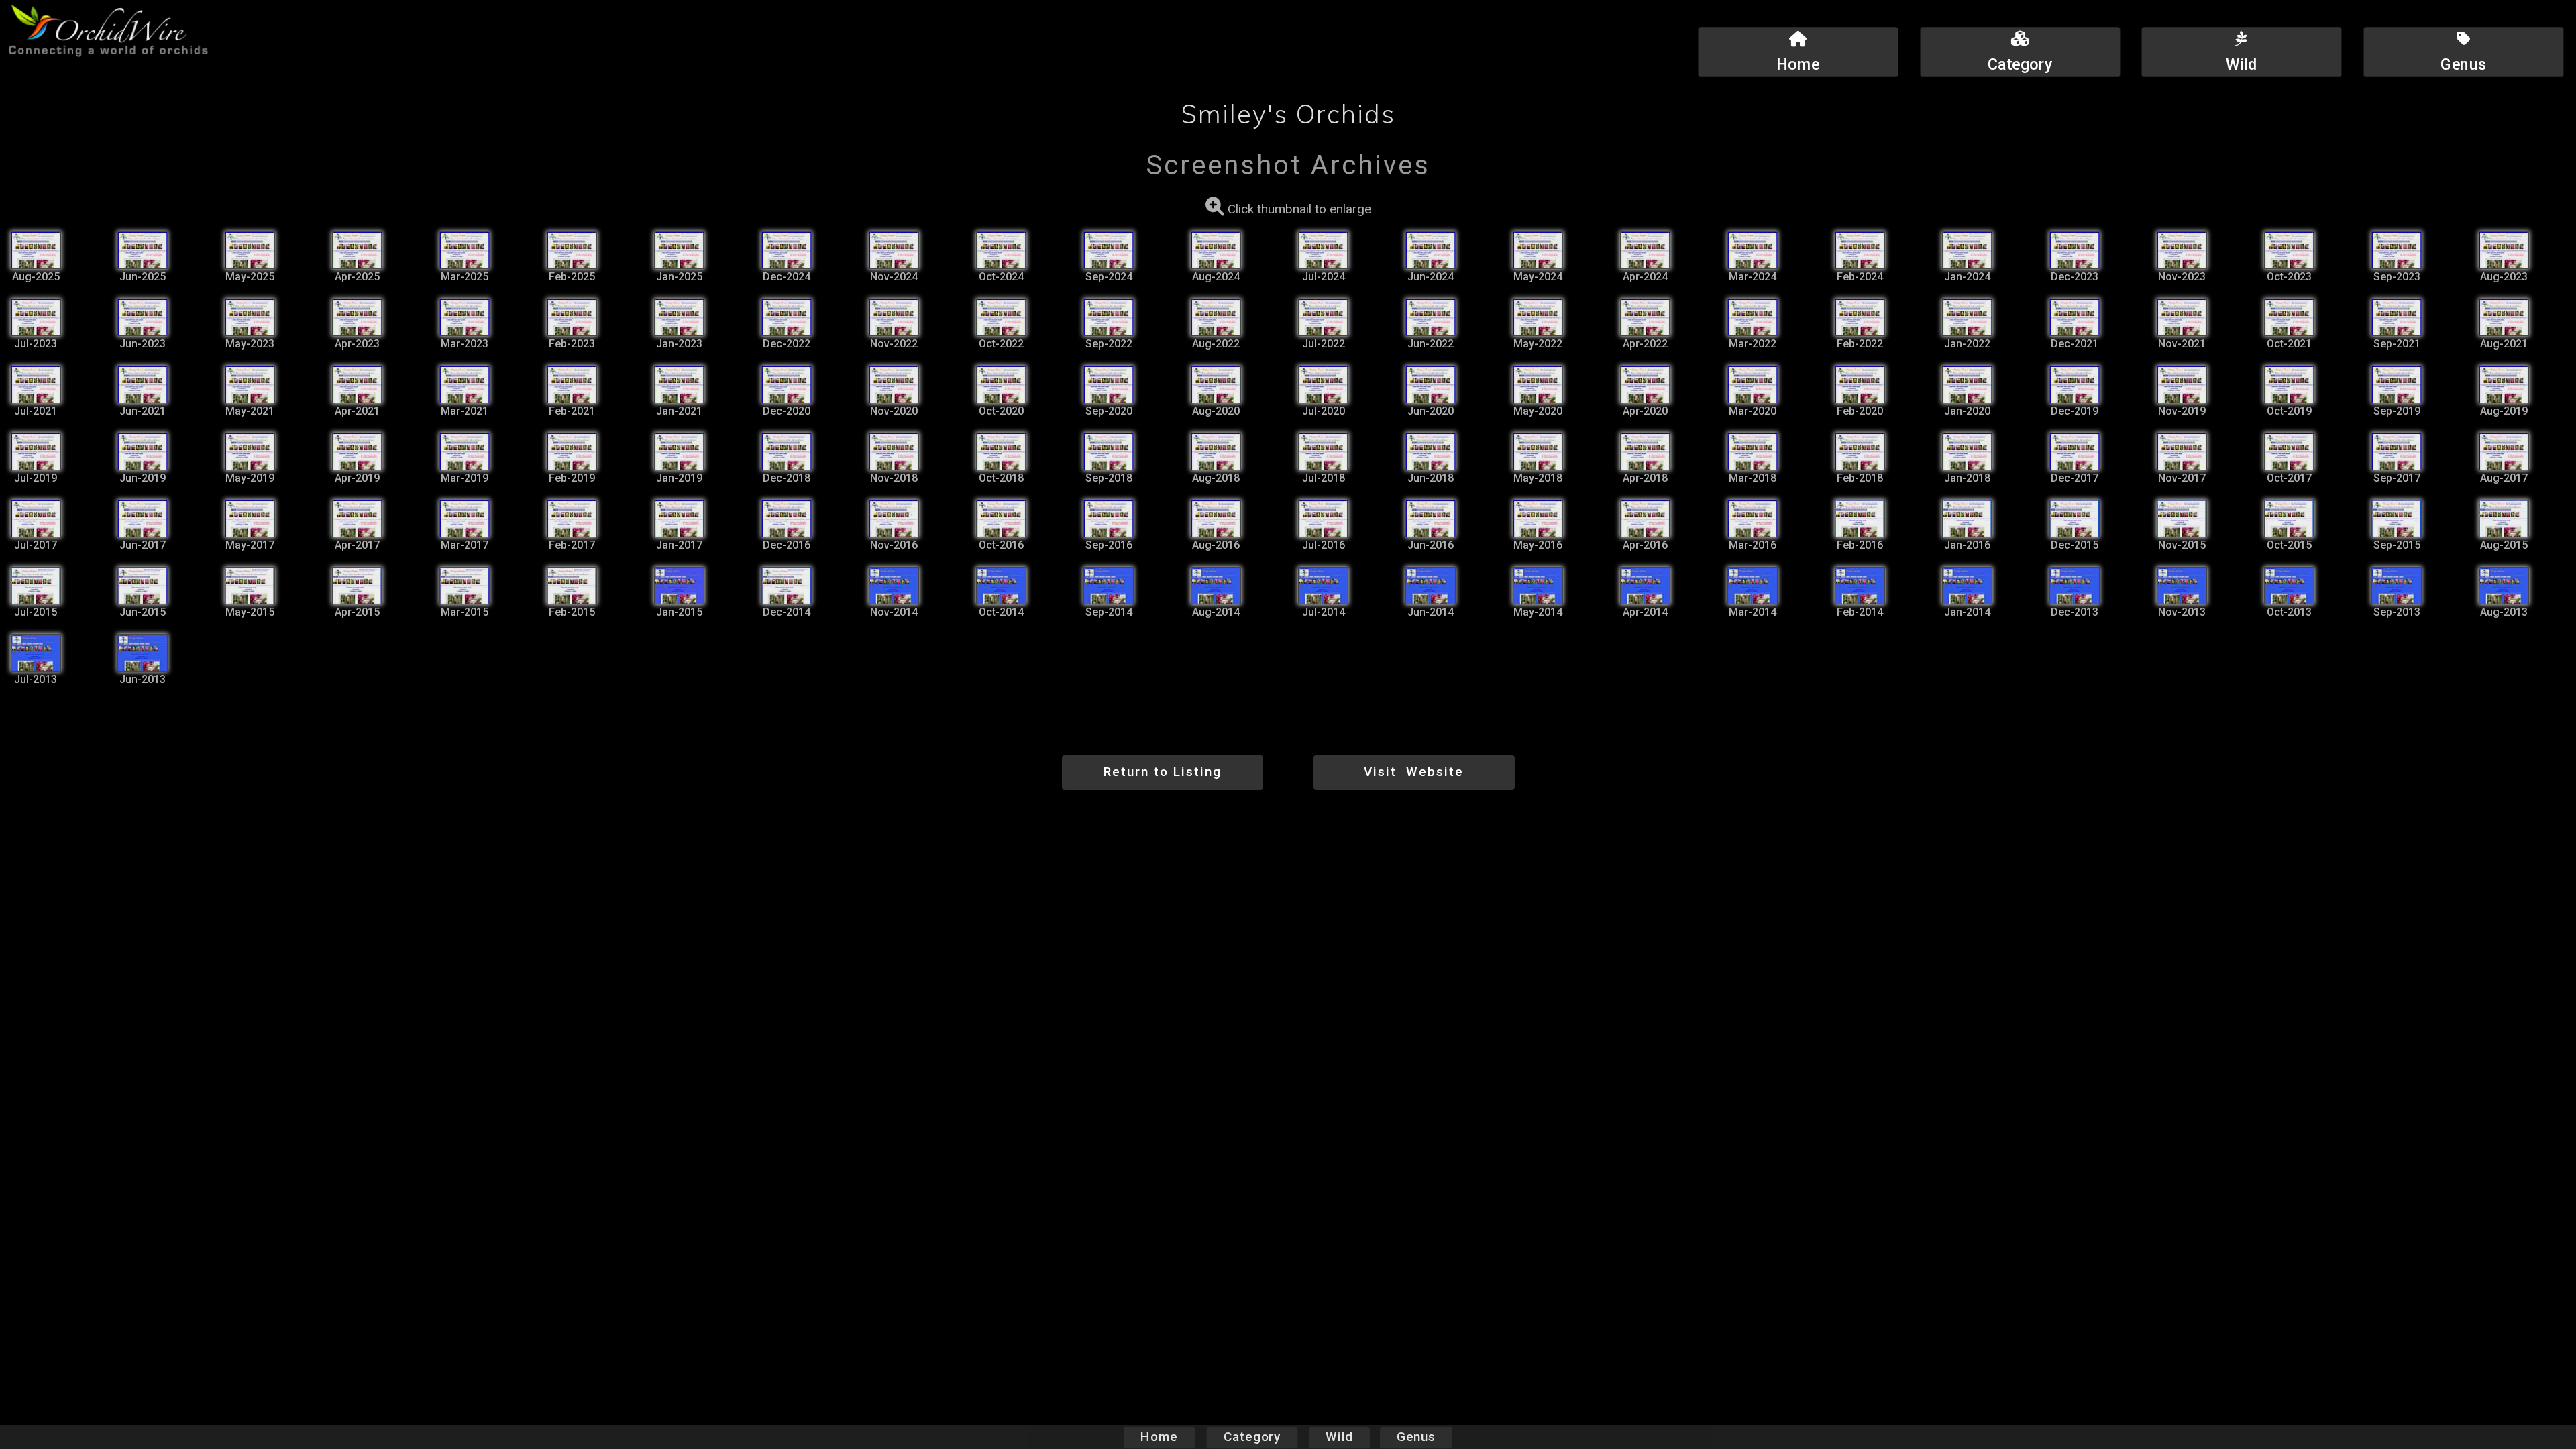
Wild (1339, 1438)
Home (1159, 1438)
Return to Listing (1163, 772)
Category (1252, 1438)
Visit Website (1414, 772)
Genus (1416, 1438)
